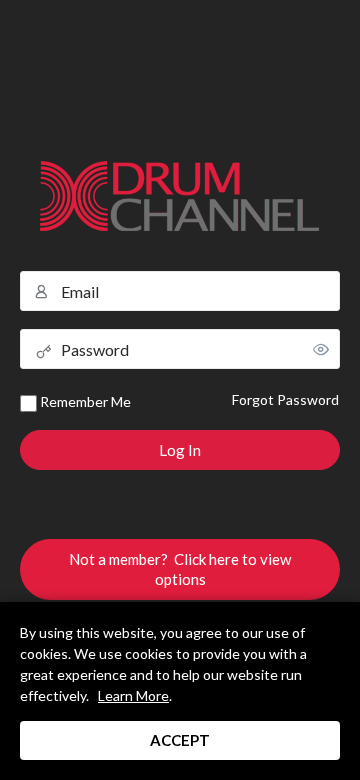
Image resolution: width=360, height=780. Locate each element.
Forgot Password (285, 399)
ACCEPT (180, 740)
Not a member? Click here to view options (180, 569)
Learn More (133, 695)
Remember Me (84, 401)
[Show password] (321, 349)
